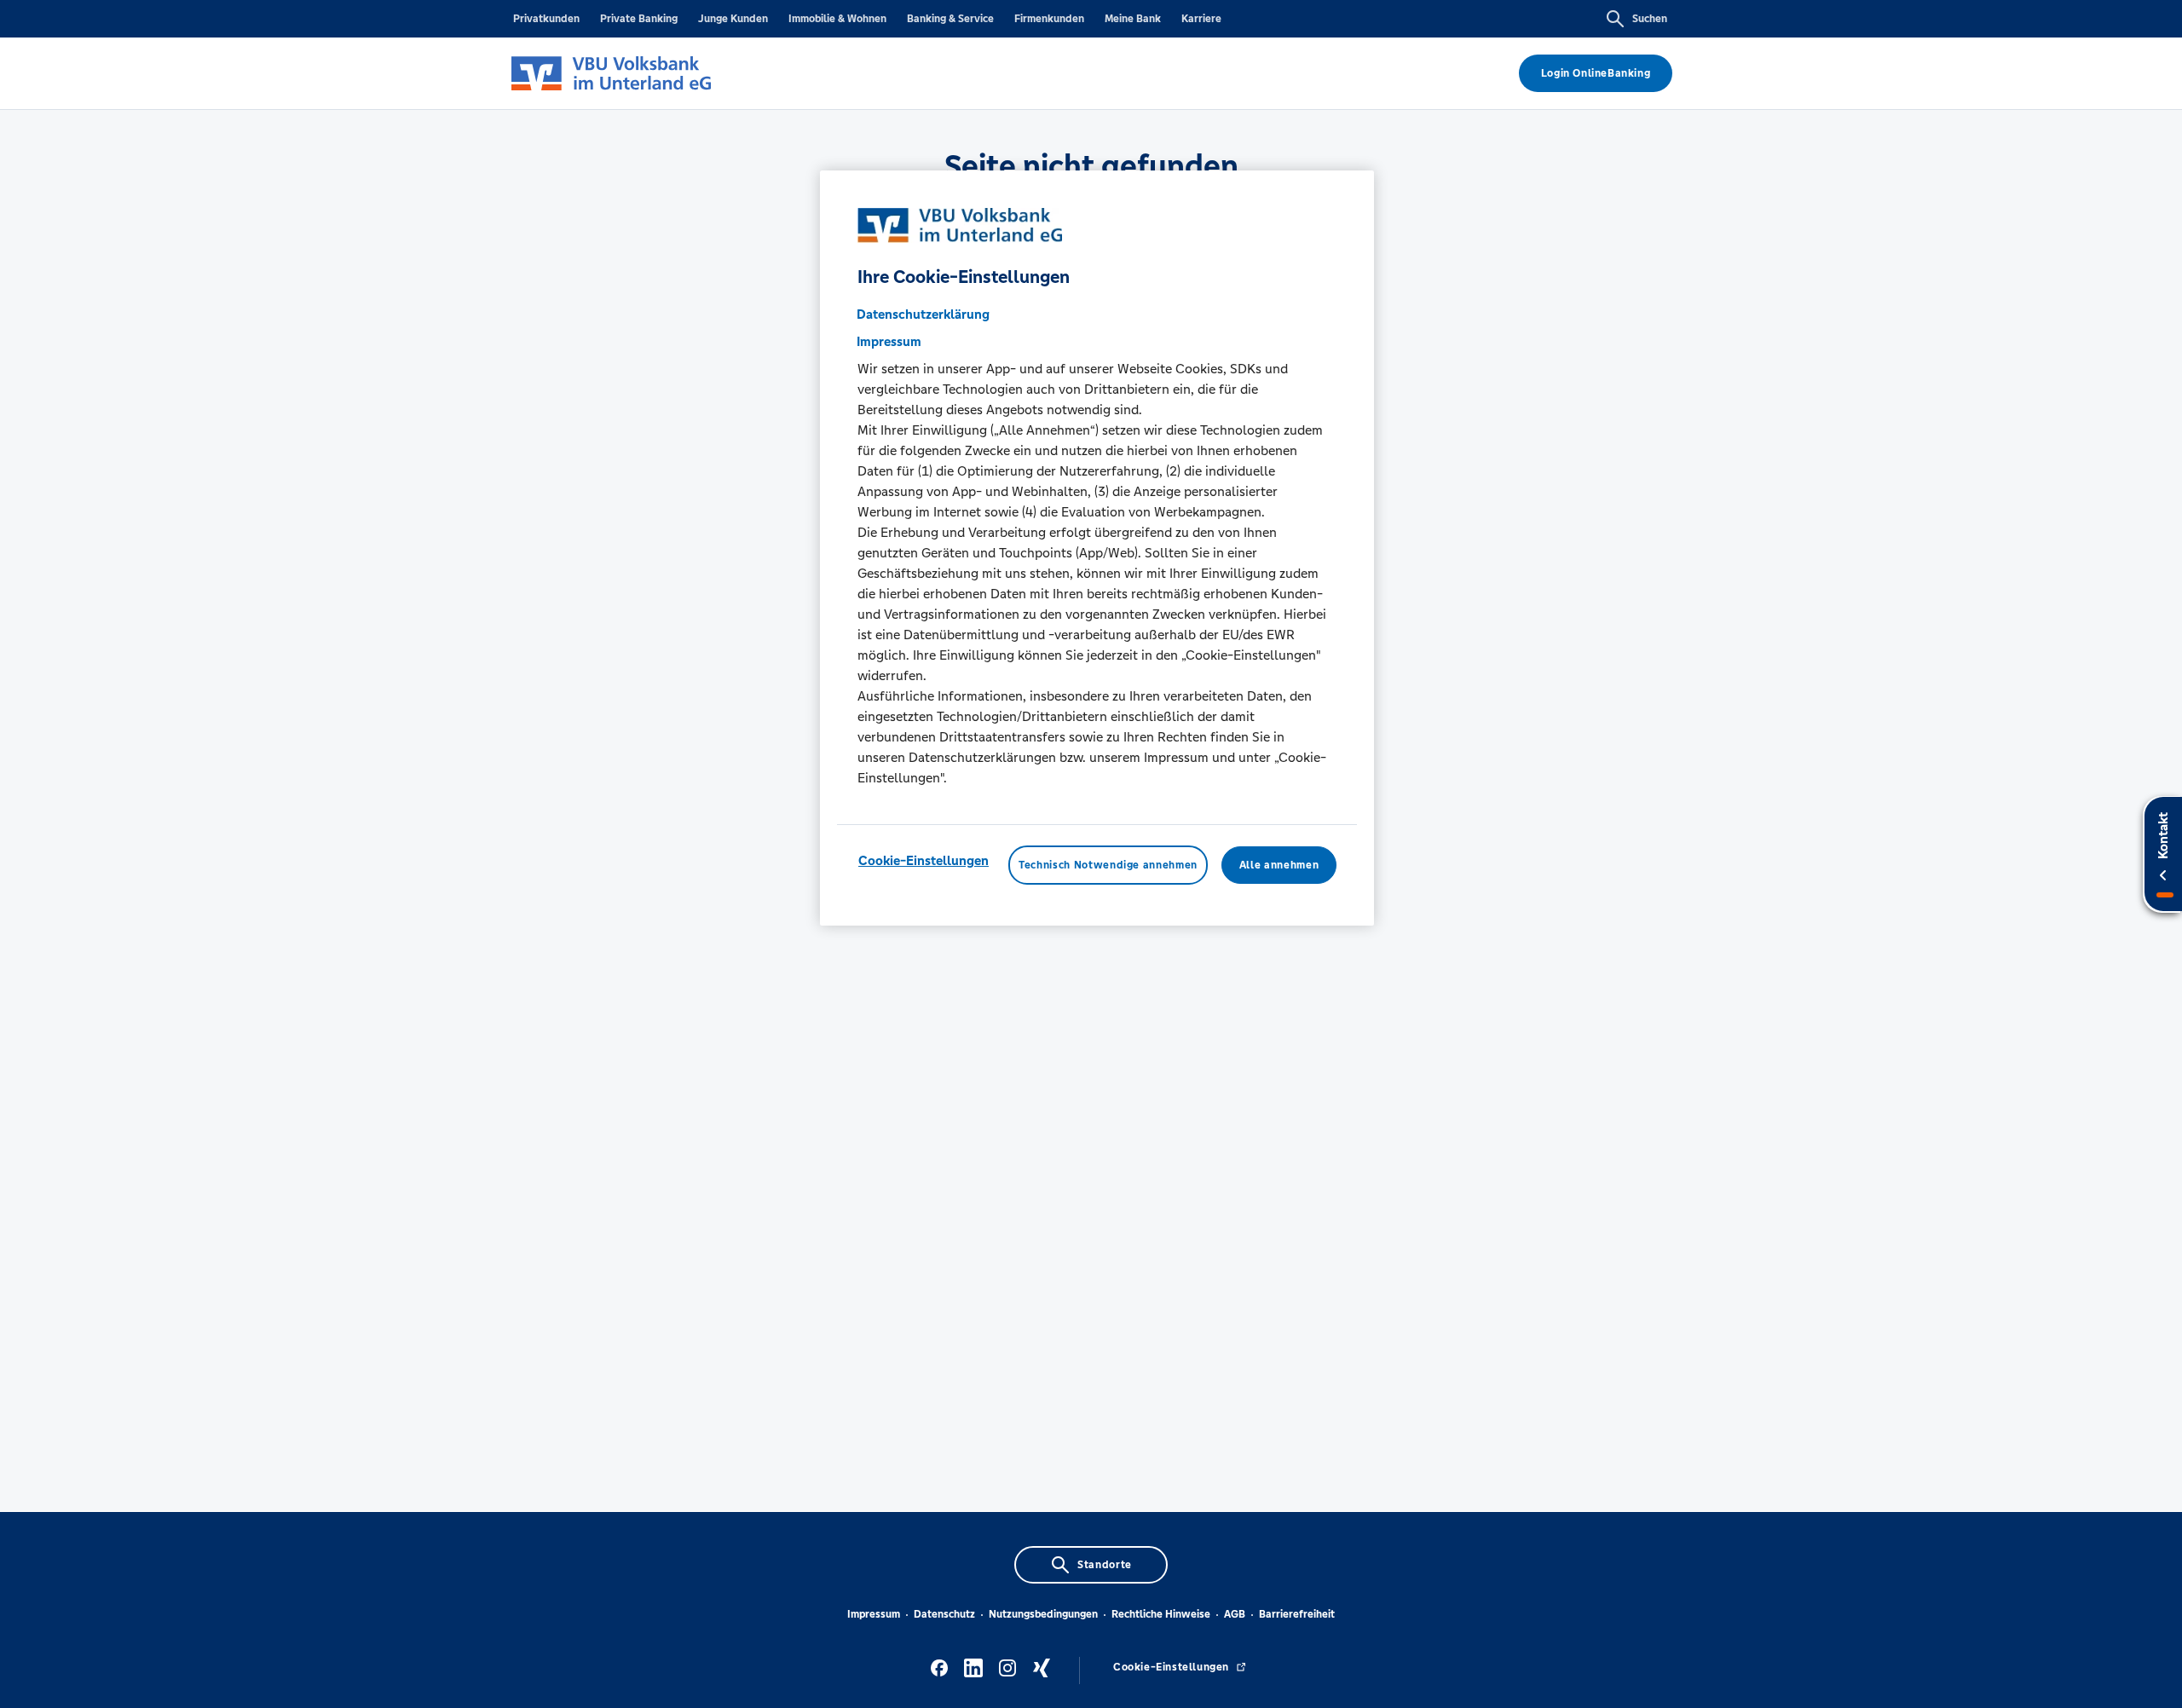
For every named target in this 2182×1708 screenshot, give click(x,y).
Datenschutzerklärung (923, 314)
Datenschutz (944, 1614)
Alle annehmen (1279, 865)
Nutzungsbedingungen (1043, 1614)
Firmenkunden (1049, 19)
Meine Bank (1133, 19)
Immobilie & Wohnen (837, 19)
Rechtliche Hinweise (1161, 1614)
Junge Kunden (733, 19)
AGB (1235, 1614)
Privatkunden (546, 19)
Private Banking (639, 19)
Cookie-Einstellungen (924, 860)
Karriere (1201, 19)
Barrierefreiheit (1297, 1614)
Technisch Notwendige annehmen (1108, 865)
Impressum (874, 1614)
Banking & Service (950, 19)
